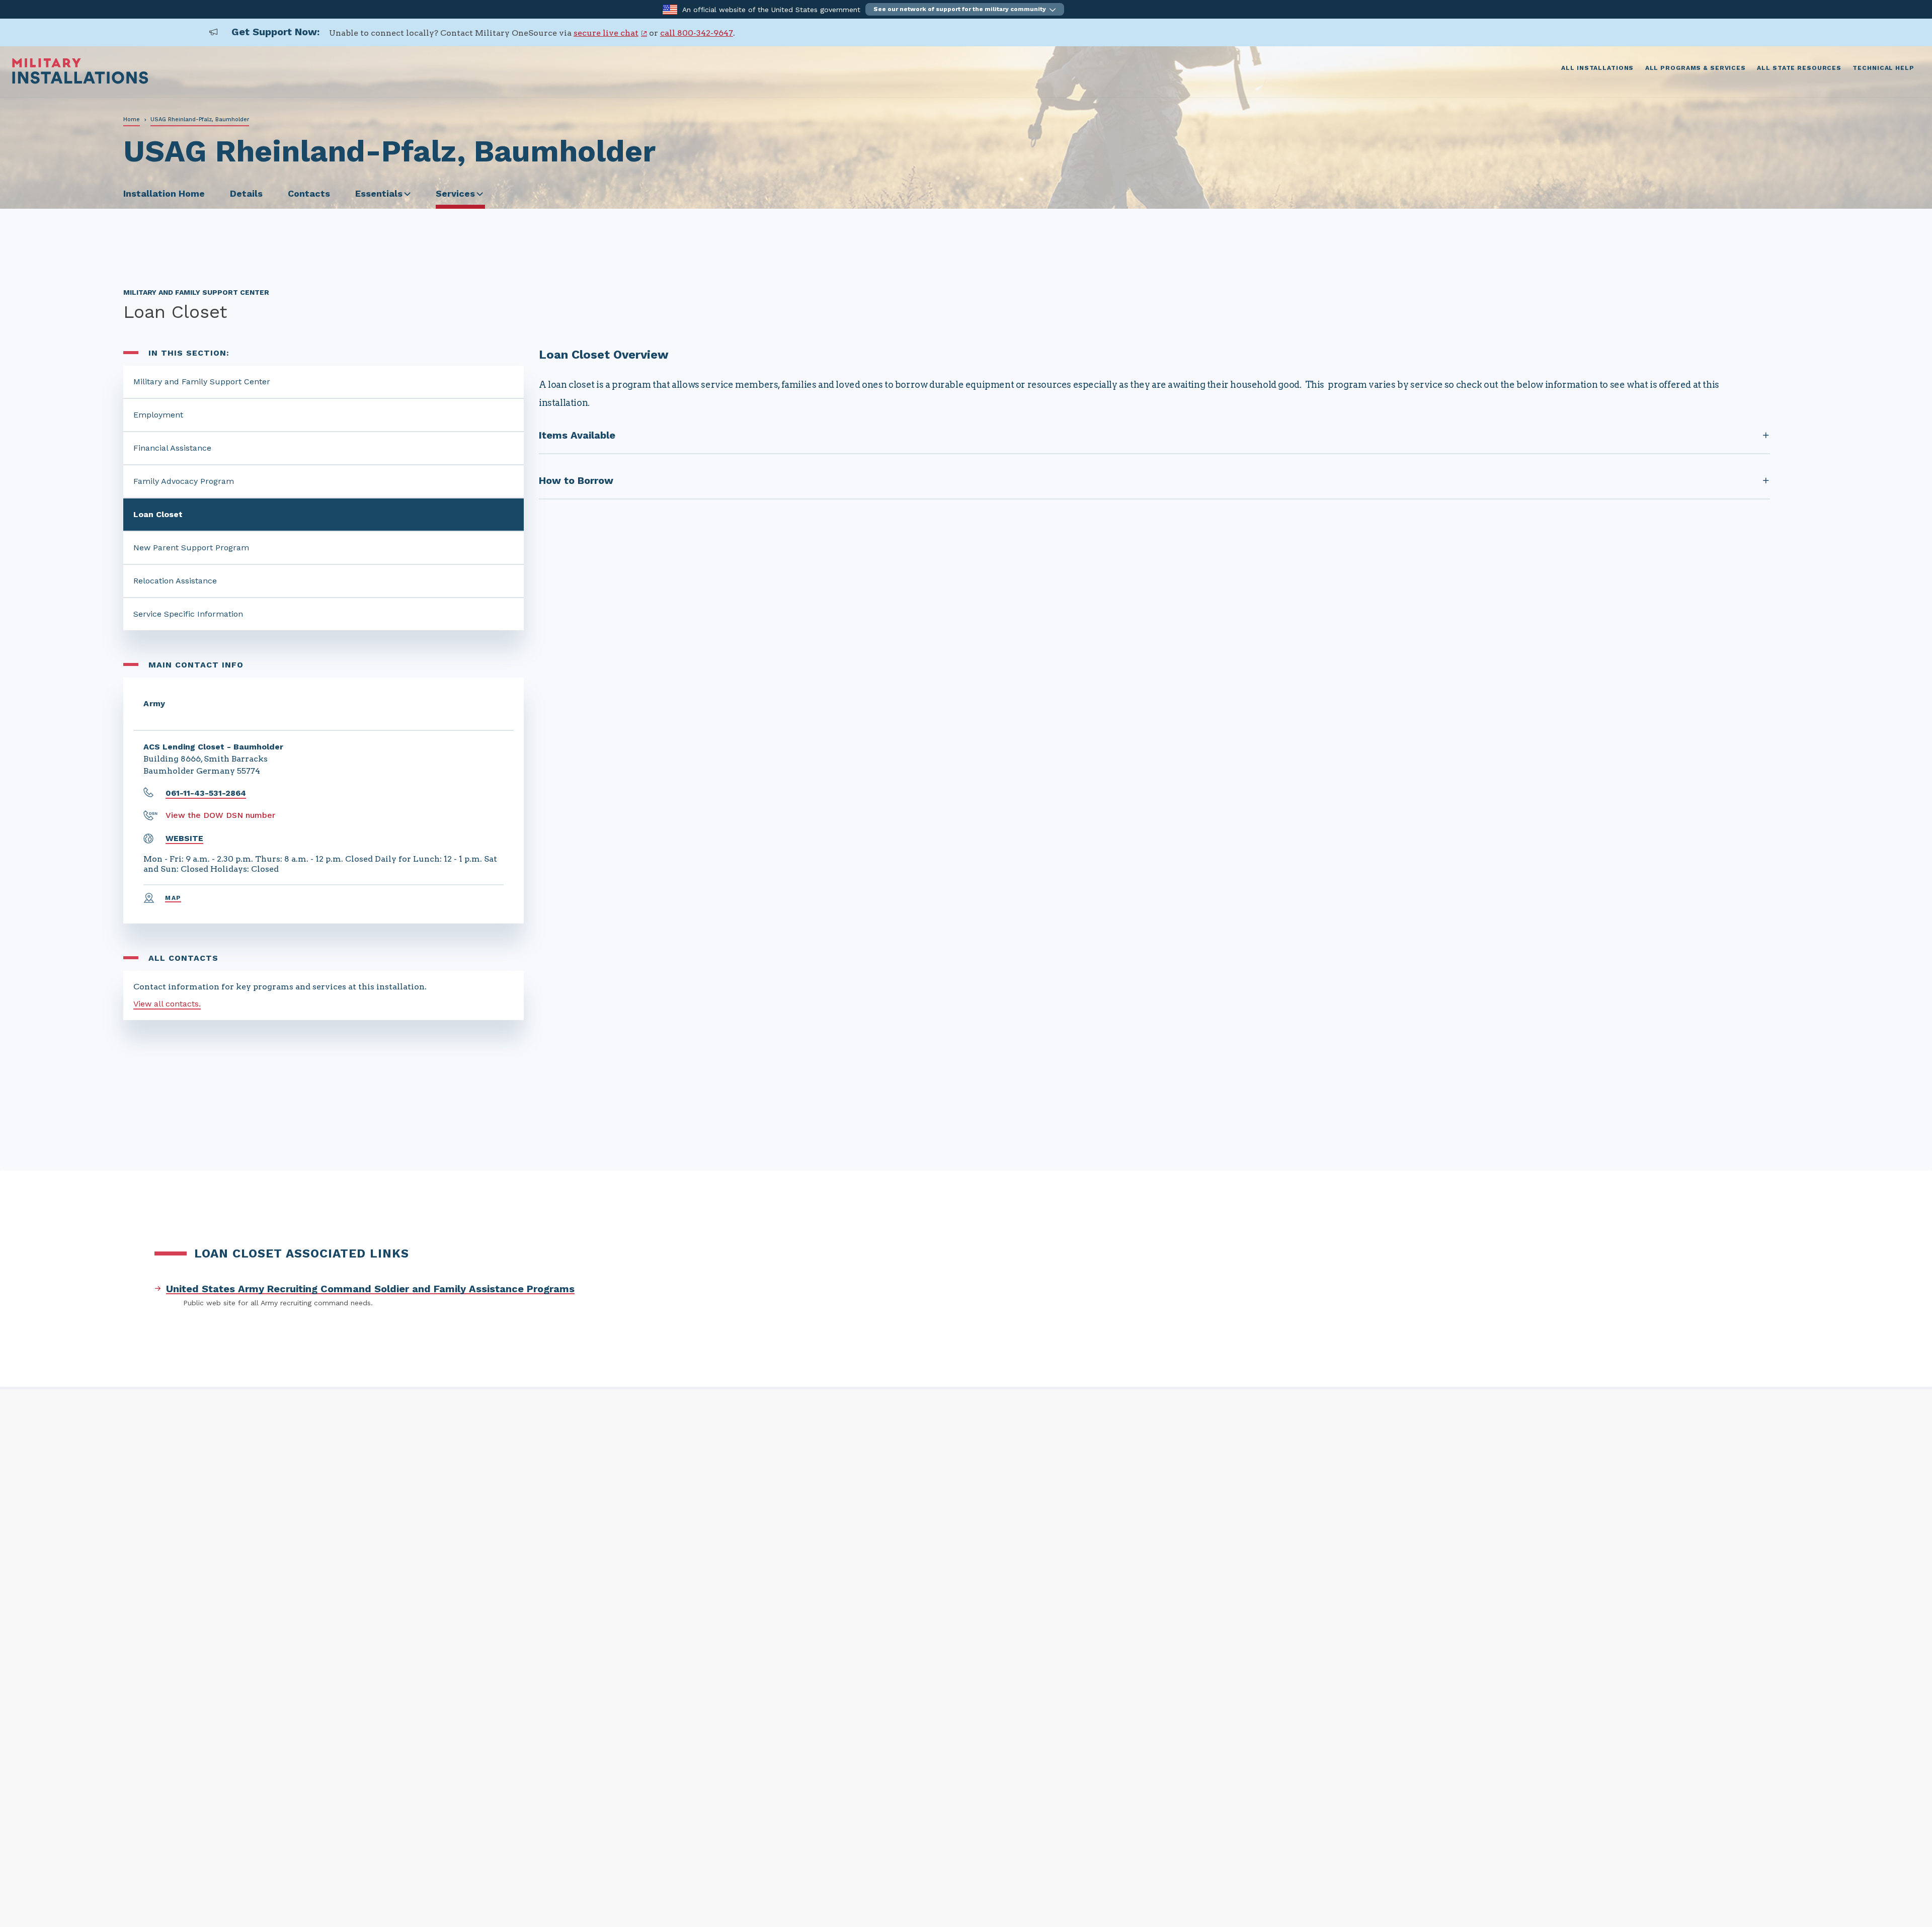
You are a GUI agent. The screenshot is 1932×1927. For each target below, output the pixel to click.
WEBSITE (184, 838)
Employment (158, 415)
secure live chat (606, 33)
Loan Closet (158, 514)
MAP (173, 898)
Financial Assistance (172, 448)
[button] (965, 9)
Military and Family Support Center (202, 382)
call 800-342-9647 (697, 33)
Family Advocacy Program (184, 481)
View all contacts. (167, 1004)
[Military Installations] (80, 81)
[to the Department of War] (670, 9)
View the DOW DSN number (220, 815)
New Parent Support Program (191, 548)
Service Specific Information (188, 614)
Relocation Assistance (175, 581)
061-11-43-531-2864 (206, 793)
